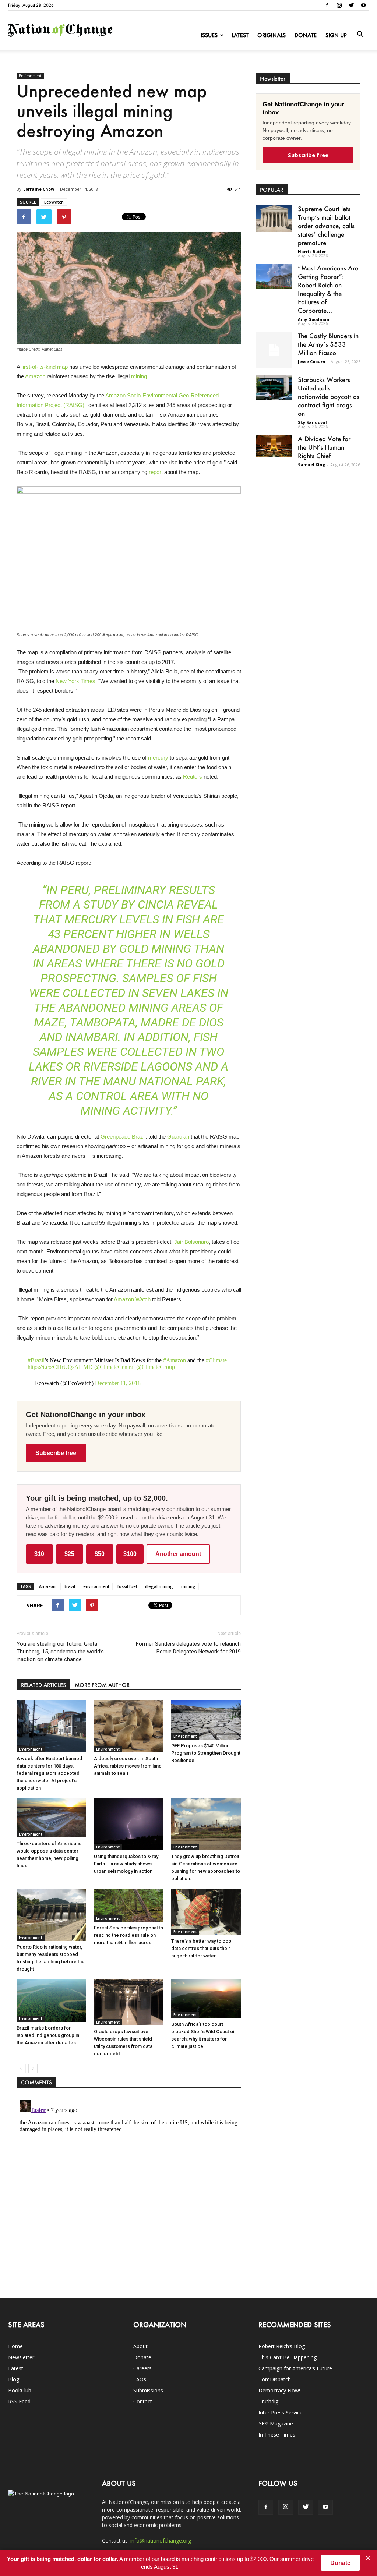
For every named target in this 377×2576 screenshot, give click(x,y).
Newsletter (21, 2357)
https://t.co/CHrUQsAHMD (60, 1367)
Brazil (69, 1586)
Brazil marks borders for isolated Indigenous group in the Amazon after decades (48, 2035)
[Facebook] (327, 5)
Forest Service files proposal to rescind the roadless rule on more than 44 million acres (128, 1935)
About (140, 2346)
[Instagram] (339, 5)
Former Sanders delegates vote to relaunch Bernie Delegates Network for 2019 (188, 1648)
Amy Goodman (314, 319)
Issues (209, 35)
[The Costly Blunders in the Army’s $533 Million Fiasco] (274, 350)
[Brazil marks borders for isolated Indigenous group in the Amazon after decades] (51, 2000)
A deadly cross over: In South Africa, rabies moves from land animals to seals (128, 1766)
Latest (240, 35)
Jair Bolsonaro (191, 1242)
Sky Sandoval (312, 422)
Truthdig (268, 2401)
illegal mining (159, 1586)
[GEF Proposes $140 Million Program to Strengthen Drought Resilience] (206, 1720)
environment (96, 1586)
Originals (272, 35)
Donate (306, 35)
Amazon (35, 376)
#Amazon (175, 1360)
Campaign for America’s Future (295, 2368)
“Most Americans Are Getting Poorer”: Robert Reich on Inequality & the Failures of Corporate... (328, 289)
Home (15, 2346)
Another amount (178, 1554)
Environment (30, 76)
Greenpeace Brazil (123, 1137)
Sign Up (336, 35)
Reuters (193, 777)
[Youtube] (363, 5)
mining (139, 376)
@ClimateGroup (156, 1367)
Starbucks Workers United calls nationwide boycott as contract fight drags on (329, 396)
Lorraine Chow (39, 189)
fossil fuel (127, 1586)
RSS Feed (19, 2401)
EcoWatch (54, 202)
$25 (69, 1554)
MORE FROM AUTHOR (102, 1685)
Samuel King (311, 465)
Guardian (178, 1137)
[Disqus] (129, 2189)
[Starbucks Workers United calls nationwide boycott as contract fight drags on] (274, 388)
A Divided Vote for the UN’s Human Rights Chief (324, 447)
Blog (14, 2379)
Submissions (148, 2390)
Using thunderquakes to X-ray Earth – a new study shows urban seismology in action (126, 1864)
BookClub (20, 2390)
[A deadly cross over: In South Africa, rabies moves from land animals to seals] (129, 1726)
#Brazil (36, 1360)
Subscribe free (56, 1453)
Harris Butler (312, 252)
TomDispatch (275, 2379)
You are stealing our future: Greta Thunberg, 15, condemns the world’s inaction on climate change (60, 1652)
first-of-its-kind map (45, 367)
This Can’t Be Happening (288, 2357)
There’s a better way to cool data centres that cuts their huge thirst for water (202, 1948)
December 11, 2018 (118, 1383)
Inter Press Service (281, 2412)
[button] (360, 35)
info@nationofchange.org (161, 2540)
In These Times (277, 2435)
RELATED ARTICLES (43, 1685)
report (156, 472)
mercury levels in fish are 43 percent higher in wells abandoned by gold (128, 934)
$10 (39, 1554)
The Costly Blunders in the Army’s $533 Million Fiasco (328, 344)
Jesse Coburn (312, 362)
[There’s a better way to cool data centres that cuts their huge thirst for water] (206, 1912)
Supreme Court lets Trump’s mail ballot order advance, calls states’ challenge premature (326, 226)
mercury (158, 758)
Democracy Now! (279, 2390)
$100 (130, 1554)
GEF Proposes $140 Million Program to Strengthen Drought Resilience (206, 1753)
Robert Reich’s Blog (282, 2346)
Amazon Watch (132, 1299)
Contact (143, 2401)
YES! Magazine (276, 2423)
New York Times (75, 681)
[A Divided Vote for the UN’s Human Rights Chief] (274, 446)
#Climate (216, 1360)
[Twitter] (351, 5)
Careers (142, 2368)
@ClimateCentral (114, 1367)
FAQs (140, 2379)
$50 (100, 1554)
